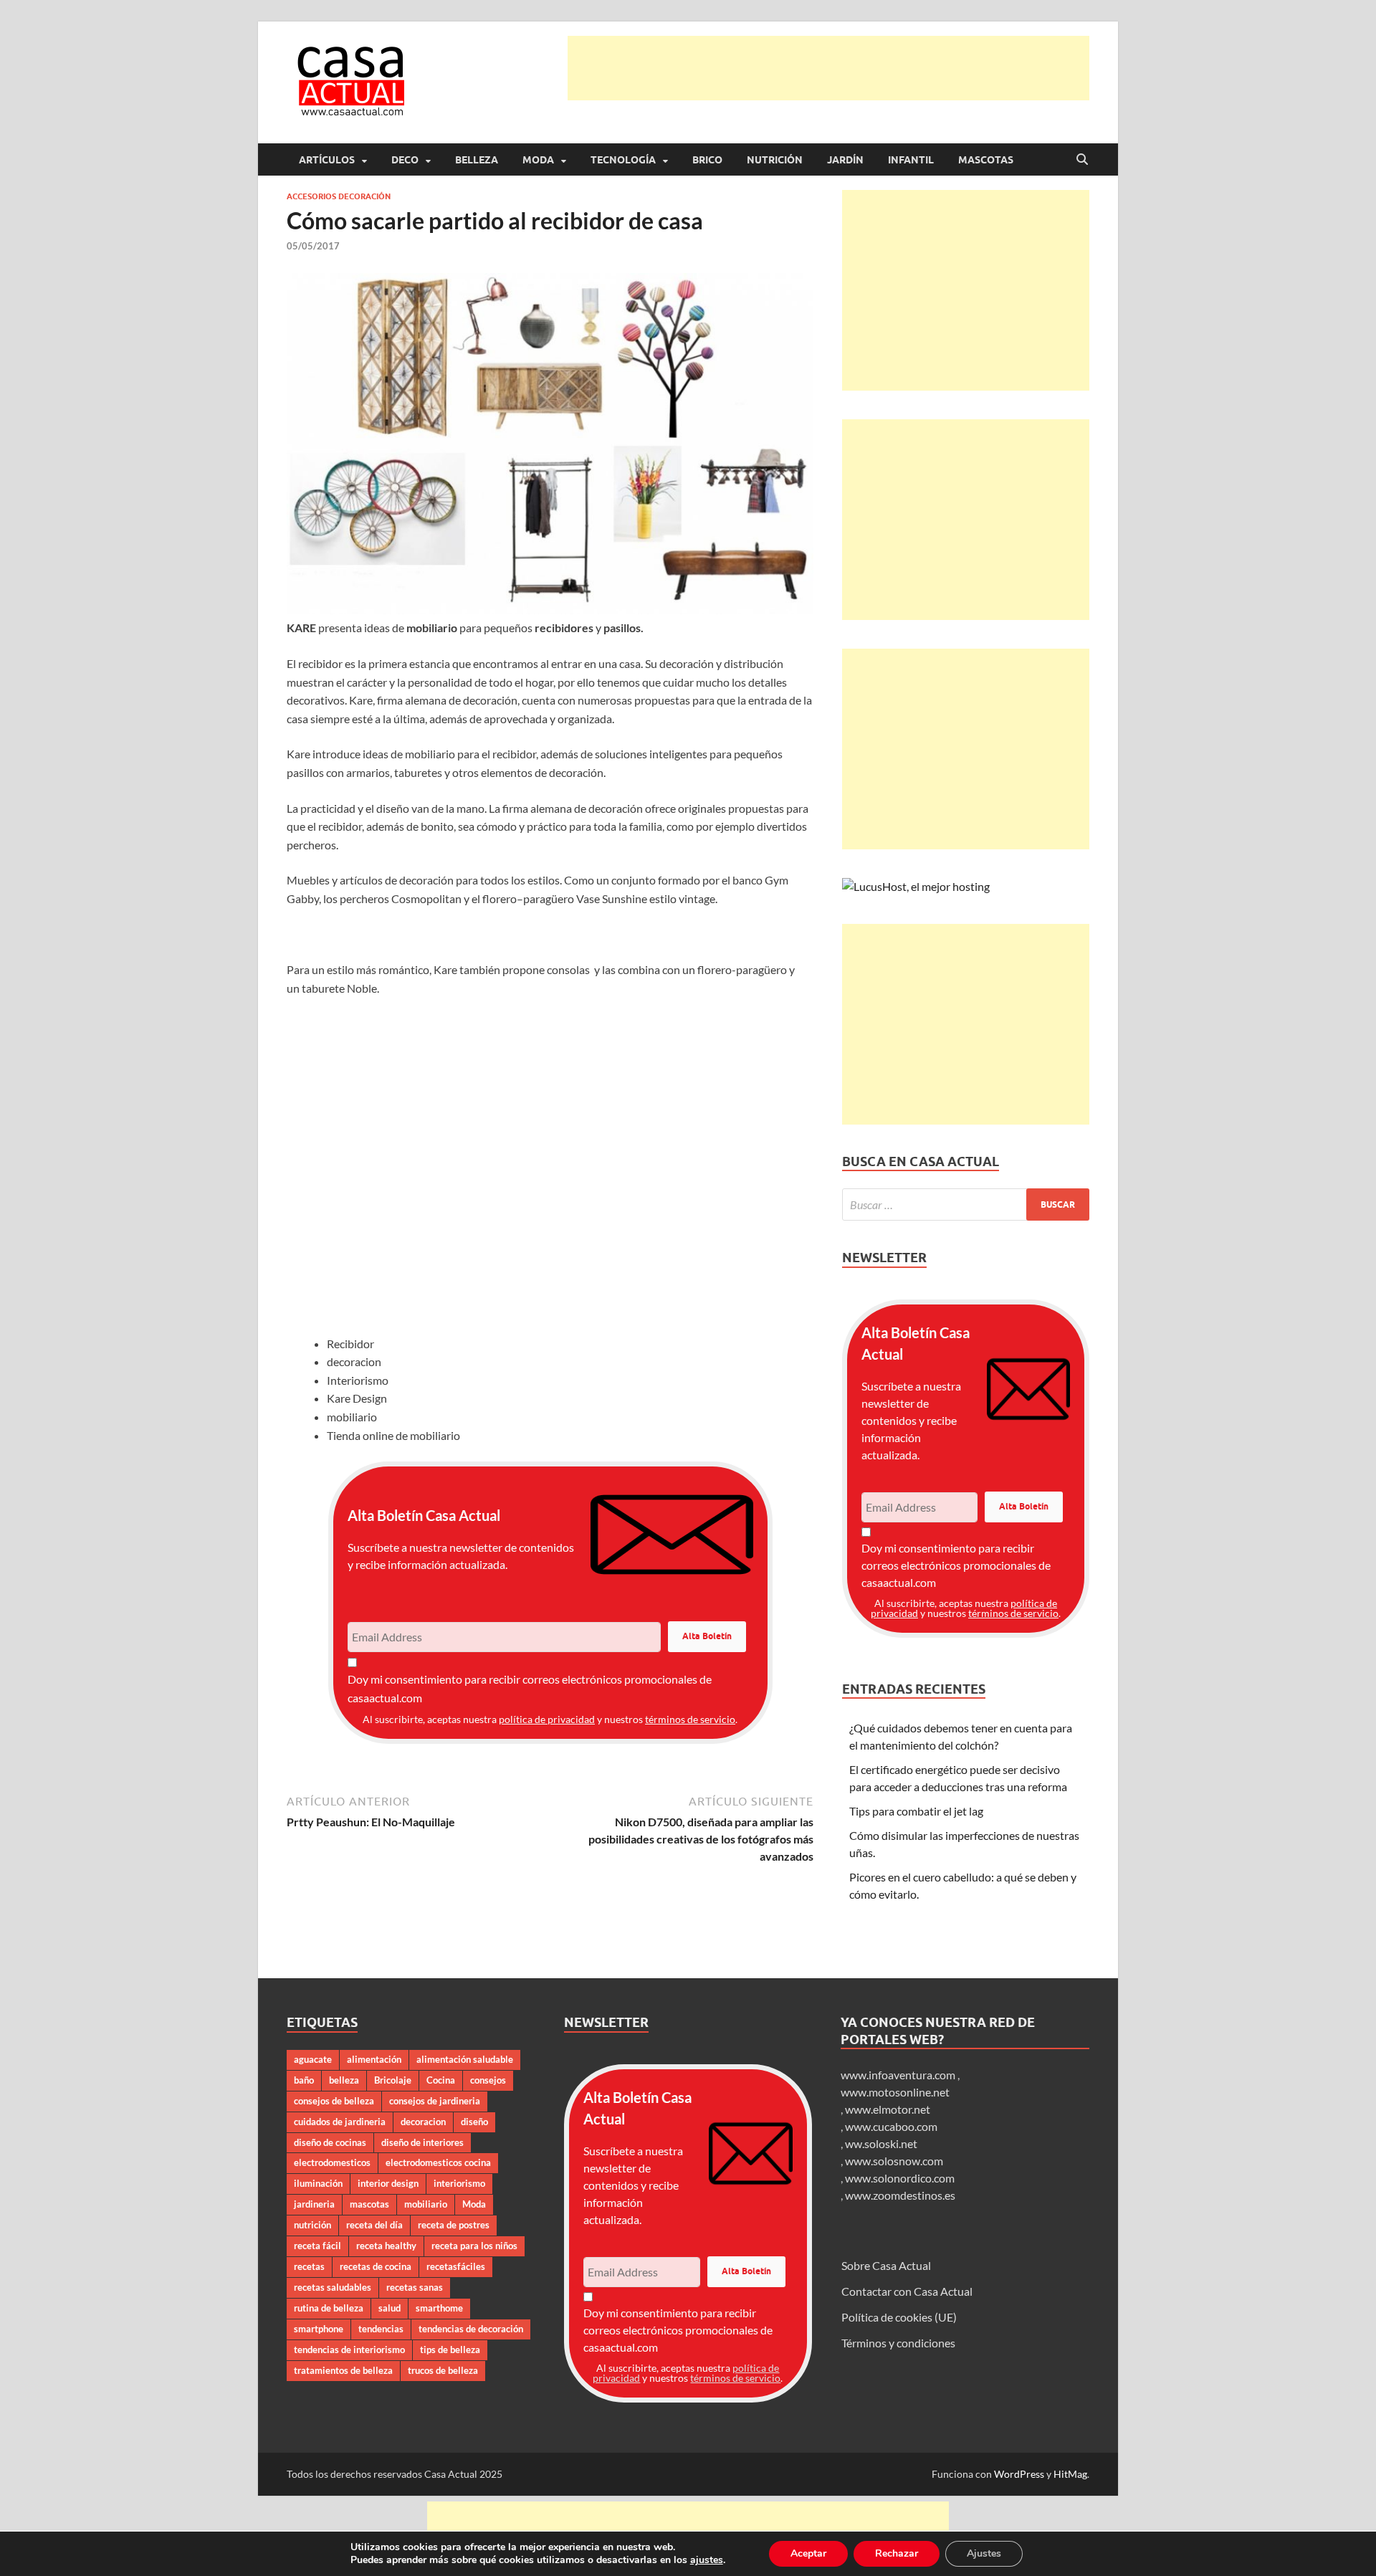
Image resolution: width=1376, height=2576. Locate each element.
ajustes (707, 2560)
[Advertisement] (828, 68)
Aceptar (808, 2553)
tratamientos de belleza (343, 2370)
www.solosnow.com (894, 2161)
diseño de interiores (422, 2142)
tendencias (381, 2329)
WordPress (1019, 2474)
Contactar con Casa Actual (907, 2291)
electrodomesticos (332, 2162)
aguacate (313, 2059)
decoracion (423, 2122)
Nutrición (775, 160)
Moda (538, 160)
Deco (405, 160)
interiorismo (459, 2183)
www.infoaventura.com (899, 2075)
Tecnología (623, 160)
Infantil (911, 160)
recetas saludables (333, 2287)
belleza (344, 2080)
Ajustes (984, 2553)
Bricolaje (393, 2080)
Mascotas (986, 160)
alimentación (374, 2059)
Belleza (477, 160)
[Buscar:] (966, 1204)
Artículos (327, 160)
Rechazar (897, 2553)
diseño (474, 2122)
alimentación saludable (465, 2059)
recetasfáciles (456, 2266)
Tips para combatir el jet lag (916, 1811)
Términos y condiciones (898, 2343)
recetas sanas (415, 2287)
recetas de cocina (376, 2266)
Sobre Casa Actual (886, 2265)
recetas (309, 2266)
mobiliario (426, 2204)
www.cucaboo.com (891, 2126)
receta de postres (454, 2225)
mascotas (369, 2204)
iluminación (318, 2183)
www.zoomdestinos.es (900, 2195)
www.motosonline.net (895, 2092)
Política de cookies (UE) (899, 2317)
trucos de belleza (443, 2370)
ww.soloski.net (881, 2143)
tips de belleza (450, 2350)
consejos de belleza (334, 2101)
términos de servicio (690, 1719)
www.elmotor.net (888, 2109)
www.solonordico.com (900, 2178)
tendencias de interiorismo (349, 2350)
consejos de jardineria (435, 2101)
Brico (707, 160)
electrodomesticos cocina (438, 2162)
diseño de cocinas (330, 2142)
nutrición (312, 2225)
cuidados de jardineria (340, 2122)
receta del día (374, 2225)
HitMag (1070, 2474)
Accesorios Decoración (339, 196)
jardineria (314, 2204)
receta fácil (317, 2246)
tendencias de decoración (471, 2329)
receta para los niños (474, 2246)
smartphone (319, 2329)
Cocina (441, 2080)
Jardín (845, 160)
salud (390, 2308)
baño (304, 2080)
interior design (388, 2183)
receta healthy (386, 2246)
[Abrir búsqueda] (1082, 160)
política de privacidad (547, 1719)
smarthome (439, 2308)
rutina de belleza (329, 2308)
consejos (488, 2080)
